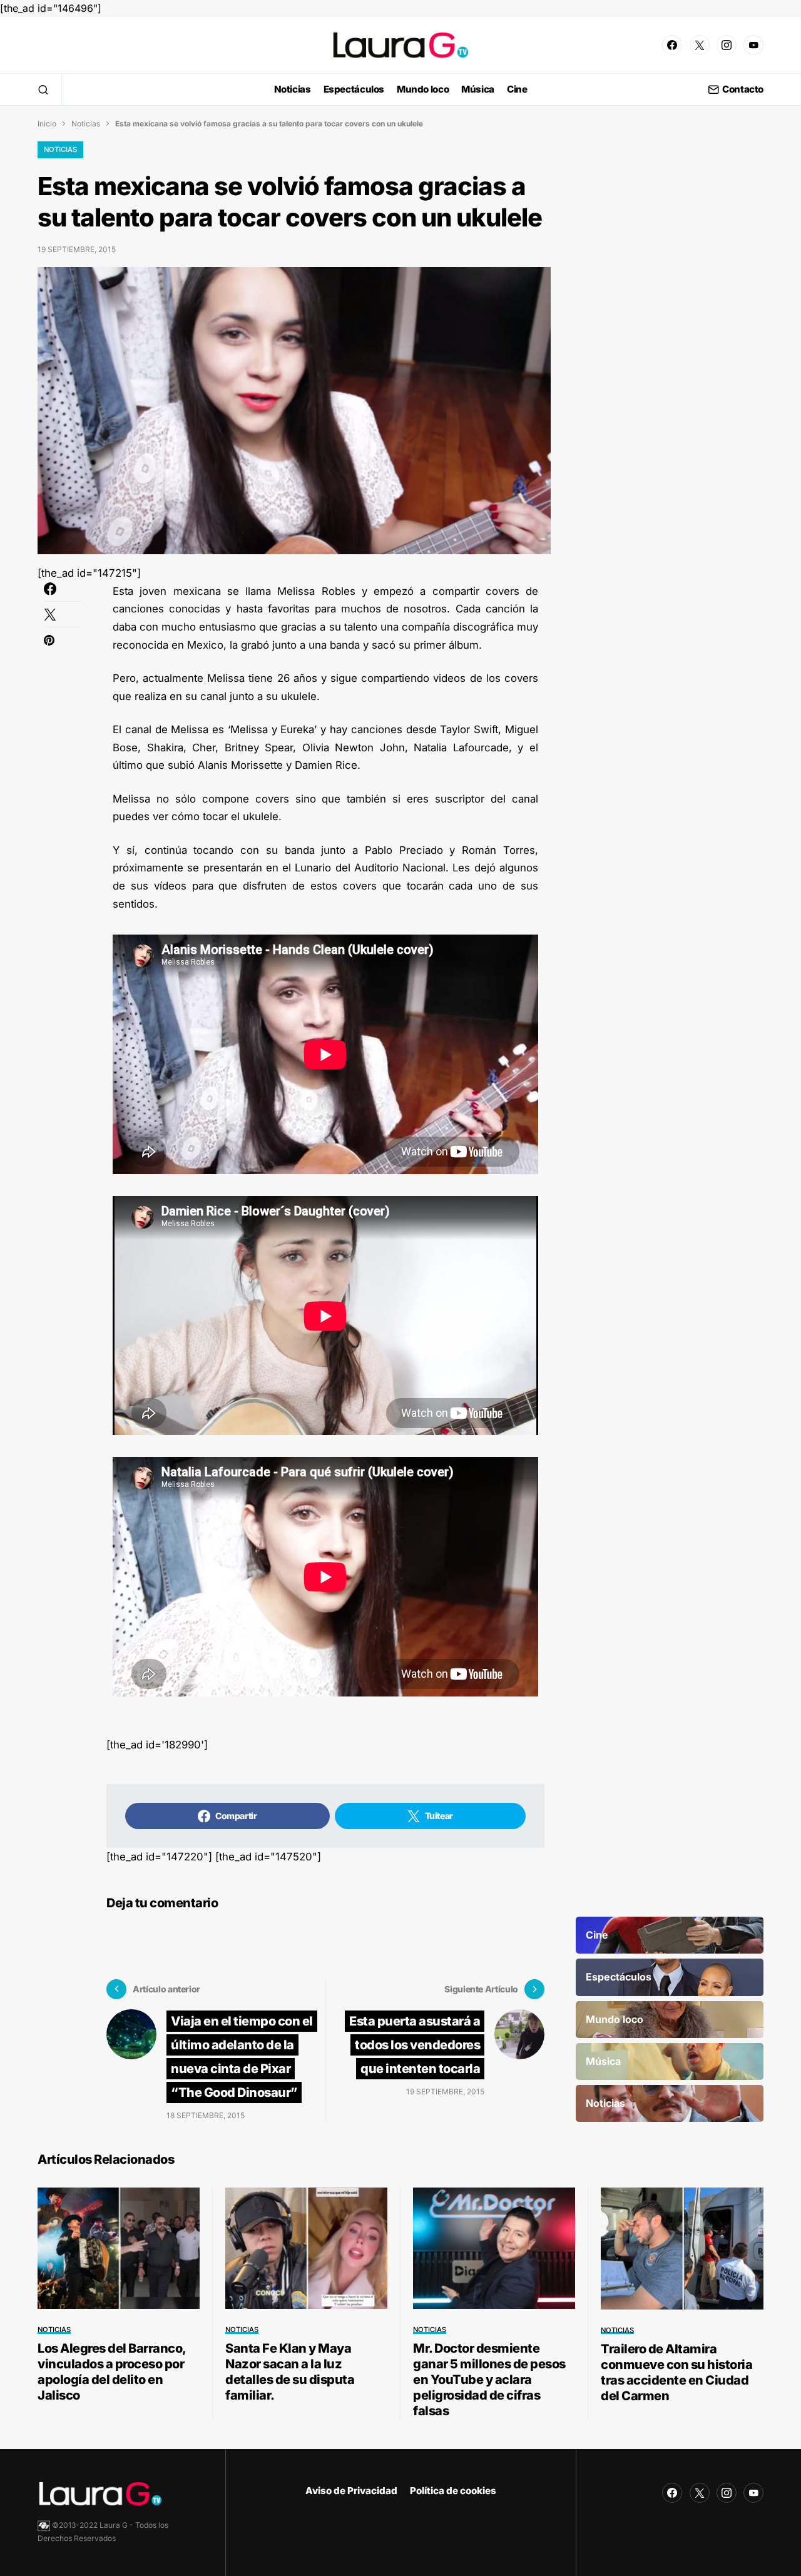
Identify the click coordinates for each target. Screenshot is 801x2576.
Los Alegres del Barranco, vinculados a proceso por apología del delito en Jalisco (112, 2372)
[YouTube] (753, 45)
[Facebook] (672, 45)
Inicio (47, 124)
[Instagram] (727, 45)
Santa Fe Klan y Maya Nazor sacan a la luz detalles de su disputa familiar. (290, 2372)
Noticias (86, 124)
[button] (43, 89)
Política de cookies (453, 2491)
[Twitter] (700, 45)
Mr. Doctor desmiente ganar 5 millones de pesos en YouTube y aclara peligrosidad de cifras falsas (489, 2380)
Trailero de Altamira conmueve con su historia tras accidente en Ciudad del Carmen (676, 2372)
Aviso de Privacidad (351, 2491)
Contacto (743, 90)
